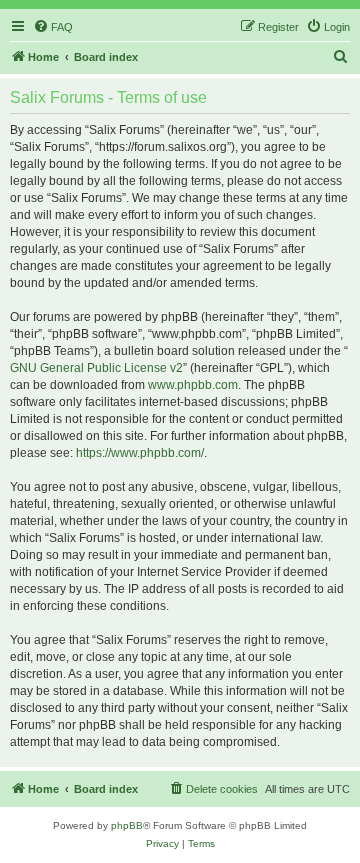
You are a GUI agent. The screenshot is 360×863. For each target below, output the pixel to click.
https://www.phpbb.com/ (140, 453)
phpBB (127, 825)
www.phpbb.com (193, 385)
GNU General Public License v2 (96, 368)
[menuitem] (53, 27)
